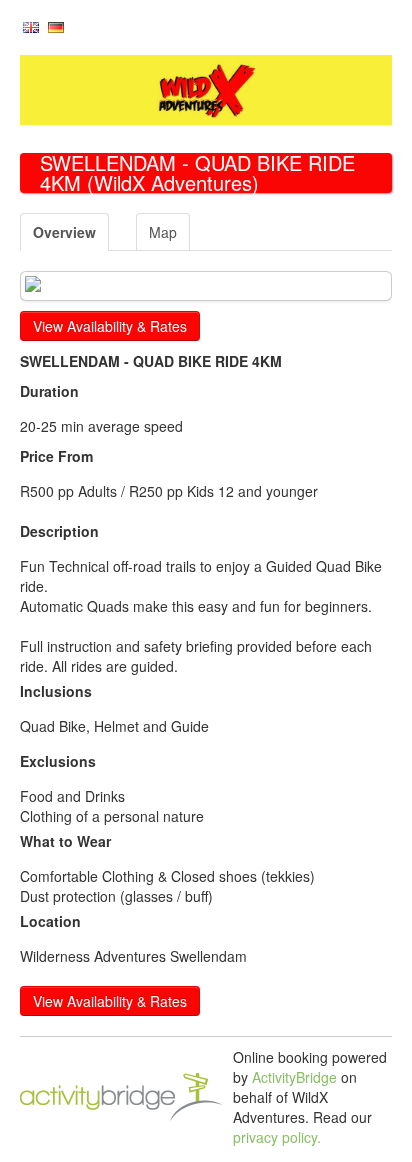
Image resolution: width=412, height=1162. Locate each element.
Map (163, 232)
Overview (64, 232)
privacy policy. (277, 1137)
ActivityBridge (294, 1077)
